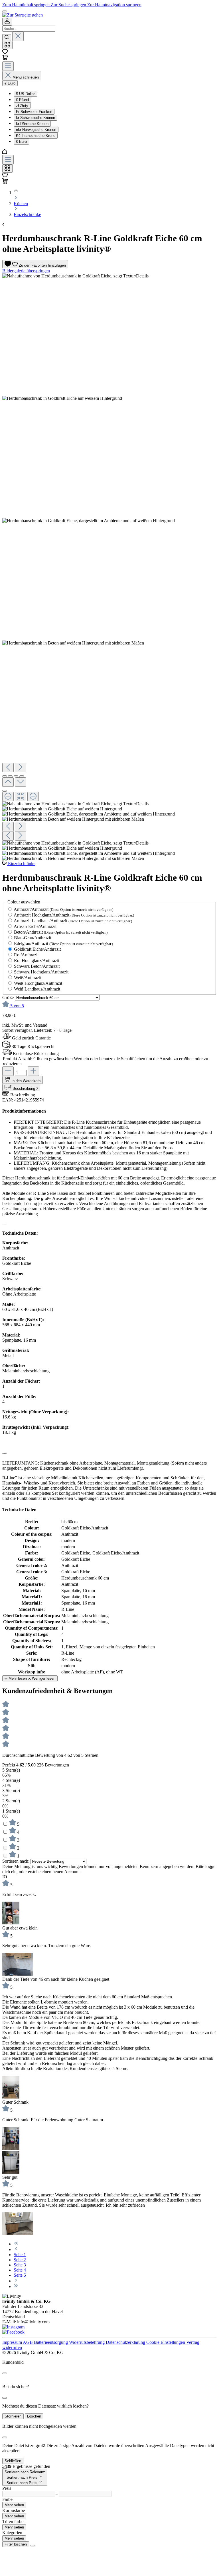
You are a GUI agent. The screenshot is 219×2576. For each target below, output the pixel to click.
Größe (9, 997)
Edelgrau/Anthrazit (63, 943)
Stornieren (13, 2416)
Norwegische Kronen (36, 130)
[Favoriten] (5, 52)
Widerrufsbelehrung (87, 2342)
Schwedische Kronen (36, 118)
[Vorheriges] (8, 768)
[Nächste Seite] (16, 2281)
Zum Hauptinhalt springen (27, 5)
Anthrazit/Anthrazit (63, 909)
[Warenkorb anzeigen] (5, 182)
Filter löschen (16, 2544)
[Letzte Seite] (16, 2286)
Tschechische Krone (36, 136)
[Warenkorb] (5, 59)
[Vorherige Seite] (16, 2249)
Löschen (34, 2416)
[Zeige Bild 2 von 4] (10, 776)
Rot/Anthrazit (26, 955)
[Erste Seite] (16, 2244)
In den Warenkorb (26, 1081)
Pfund (22, 100)
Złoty (22, 106)
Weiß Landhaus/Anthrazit (37, 989)
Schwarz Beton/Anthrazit (37, 966)
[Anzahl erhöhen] (33, 1071)
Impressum (13, 2342)
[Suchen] (7, 38)
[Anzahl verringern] (8, 1071)
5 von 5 (17, 1006)
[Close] (5, 2373)
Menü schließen (26, 77)
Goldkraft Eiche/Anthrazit (37, 949)
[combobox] (29, 29)
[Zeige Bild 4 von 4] (22, 776)
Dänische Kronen (32, 124)
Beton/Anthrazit (61, 932)
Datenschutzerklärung (126, 2342)
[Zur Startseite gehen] (23, 15)
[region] (109, 567)
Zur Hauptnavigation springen (114, 5)
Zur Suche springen (69, 5)
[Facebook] (13, 2332)
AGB (28, 2342)
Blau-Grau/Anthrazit (33, 938)
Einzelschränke (22, 863)
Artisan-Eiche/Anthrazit (35, 926)
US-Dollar (25, 94)
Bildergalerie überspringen (26, 271)
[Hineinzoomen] (33, 797)
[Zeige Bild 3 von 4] (16, 776)
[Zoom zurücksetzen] (21, 797)
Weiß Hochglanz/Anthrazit (38, 983)
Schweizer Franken (34, 112)
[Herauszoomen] (8, 797)
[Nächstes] (21, 768)
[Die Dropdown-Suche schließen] (18, 36)
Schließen (13, 2461)
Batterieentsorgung (51, 2342)
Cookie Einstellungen (166, 2342)
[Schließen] (5, 791)
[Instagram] (13, 2327)
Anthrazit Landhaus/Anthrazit (73, 921)
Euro (21, 142)
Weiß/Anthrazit (28, 978)
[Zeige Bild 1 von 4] (5, 776)
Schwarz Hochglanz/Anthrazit (41, 972)
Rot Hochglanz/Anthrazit (37, 960)
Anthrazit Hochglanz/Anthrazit (74, 915)
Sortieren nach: (16, 1861)
